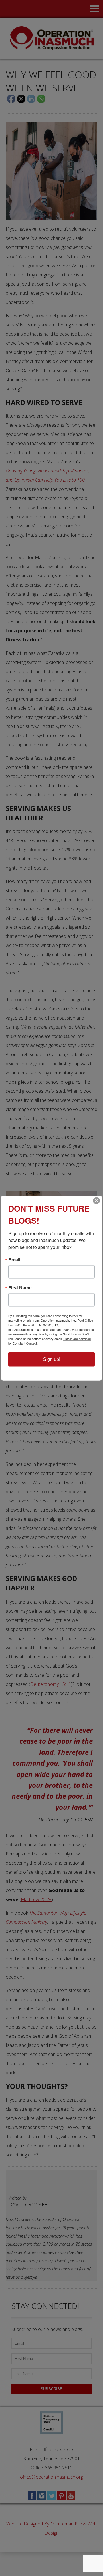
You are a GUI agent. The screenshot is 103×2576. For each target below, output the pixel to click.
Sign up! (52, 1359)
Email (14, 1260)
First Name (20, 1288)
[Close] (96, 1201)
